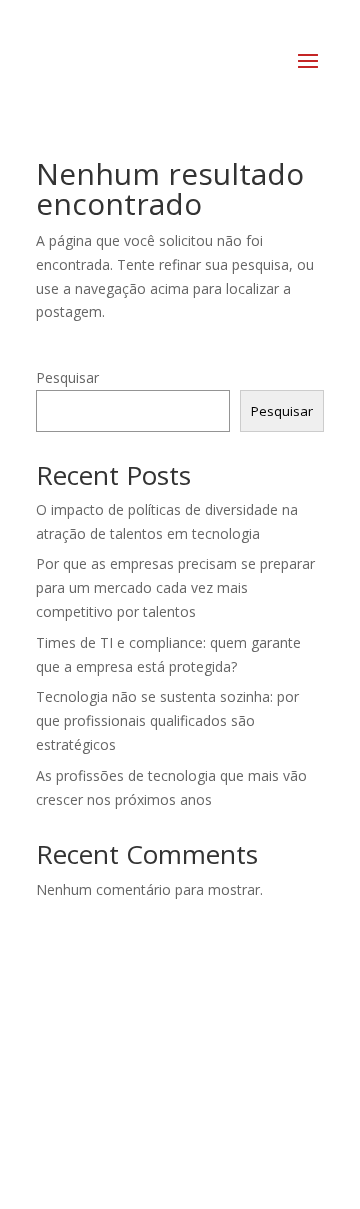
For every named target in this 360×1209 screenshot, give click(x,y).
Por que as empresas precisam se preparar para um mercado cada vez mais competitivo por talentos (175, 587)
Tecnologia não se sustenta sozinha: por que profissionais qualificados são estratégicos (167, 720)
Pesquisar (67, 377)
